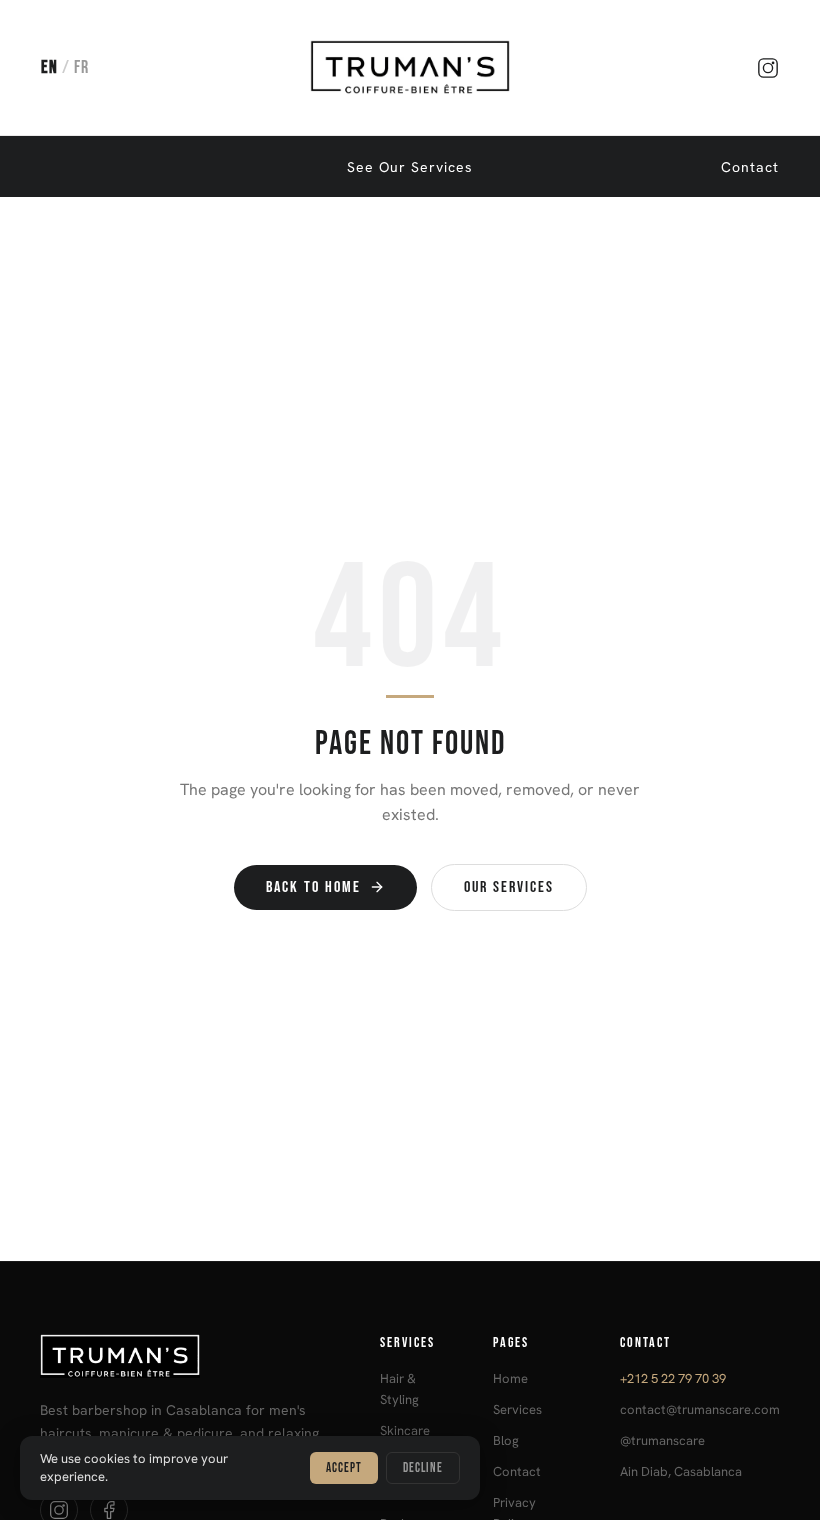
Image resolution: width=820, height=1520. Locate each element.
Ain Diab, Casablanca (681, 1471)
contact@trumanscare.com (700, 1409)
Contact (750, 167)
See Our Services (410, 167)
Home (510, 1378)
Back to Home (313, 887)
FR (81, 67)
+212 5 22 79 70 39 (673, 1378)
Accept (344, 1468)
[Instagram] (768, 68)
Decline (423, 1468)
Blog (506, 1440)
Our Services (509, 887)
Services (517, 1409)
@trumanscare (662, 1440)
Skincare (405, 1430)
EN (49, 67)
